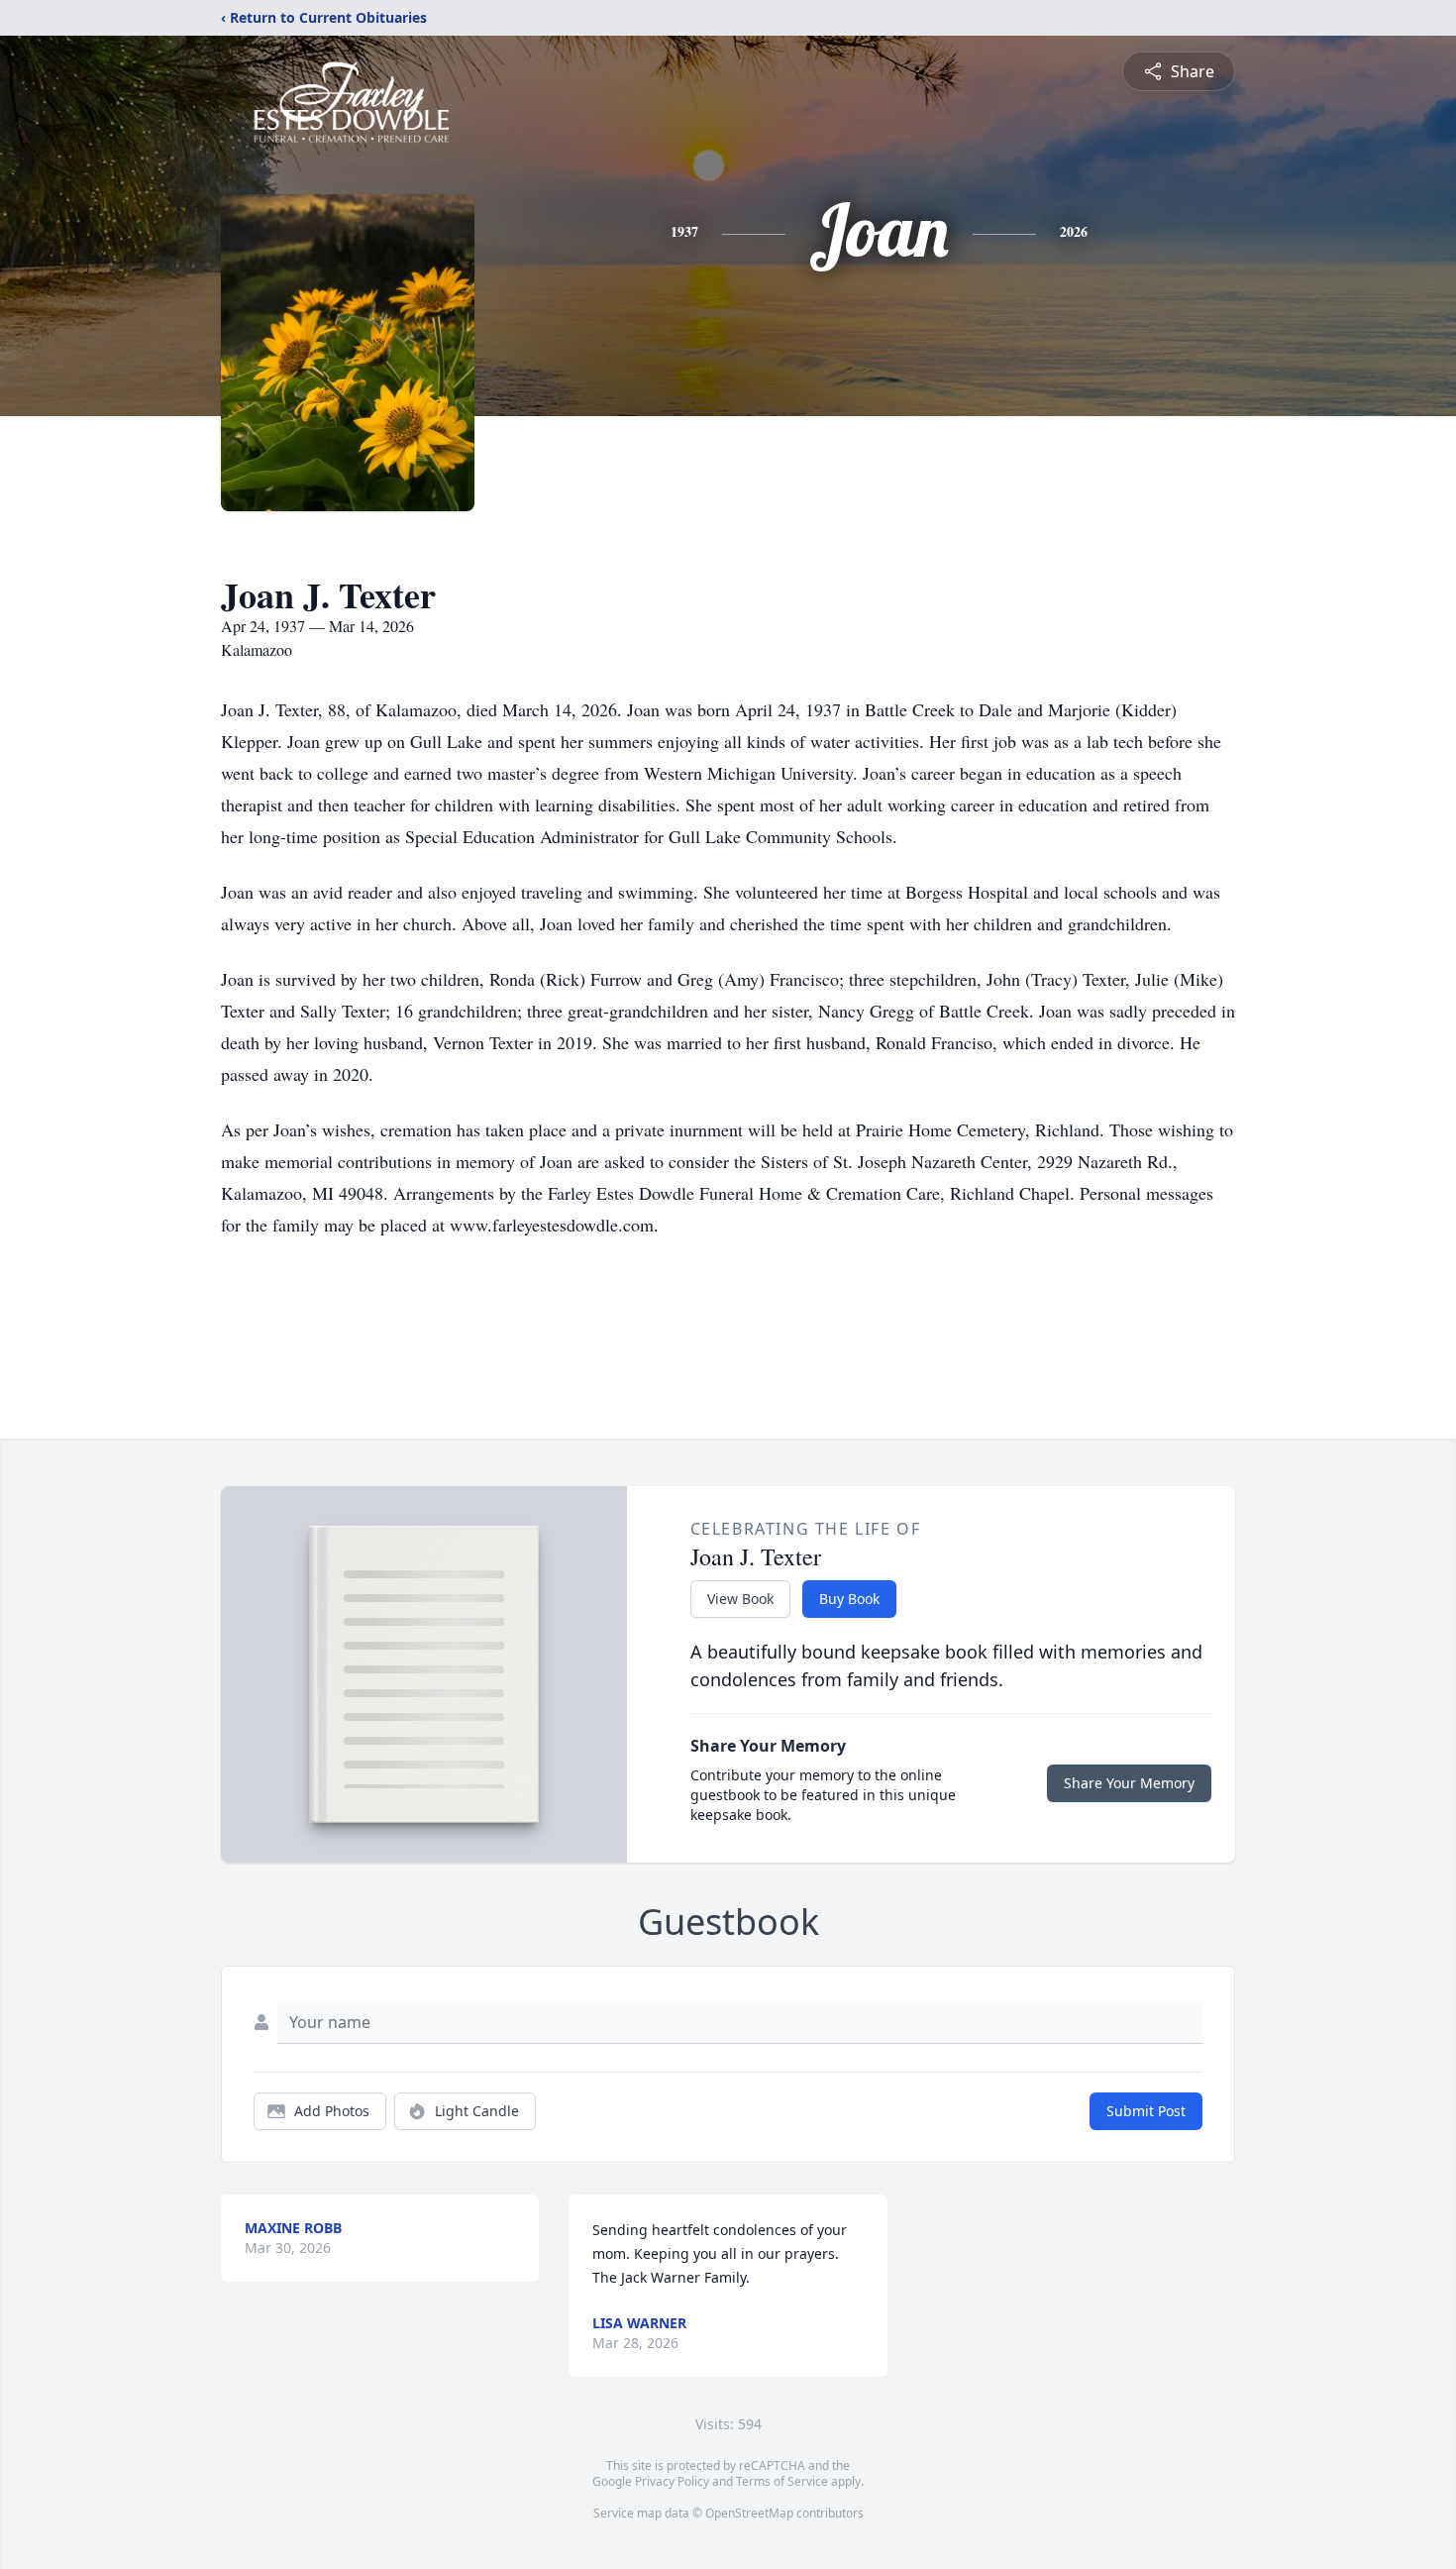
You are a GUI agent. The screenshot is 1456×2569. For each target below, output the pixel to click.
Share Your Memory (1129, 1783)
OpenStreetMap (749, 2513)
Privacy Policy (672, 2481)
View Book (740, 1599)
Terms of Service (782, 2481)
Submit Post (1146, 2111)
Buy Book (849, 1599)
